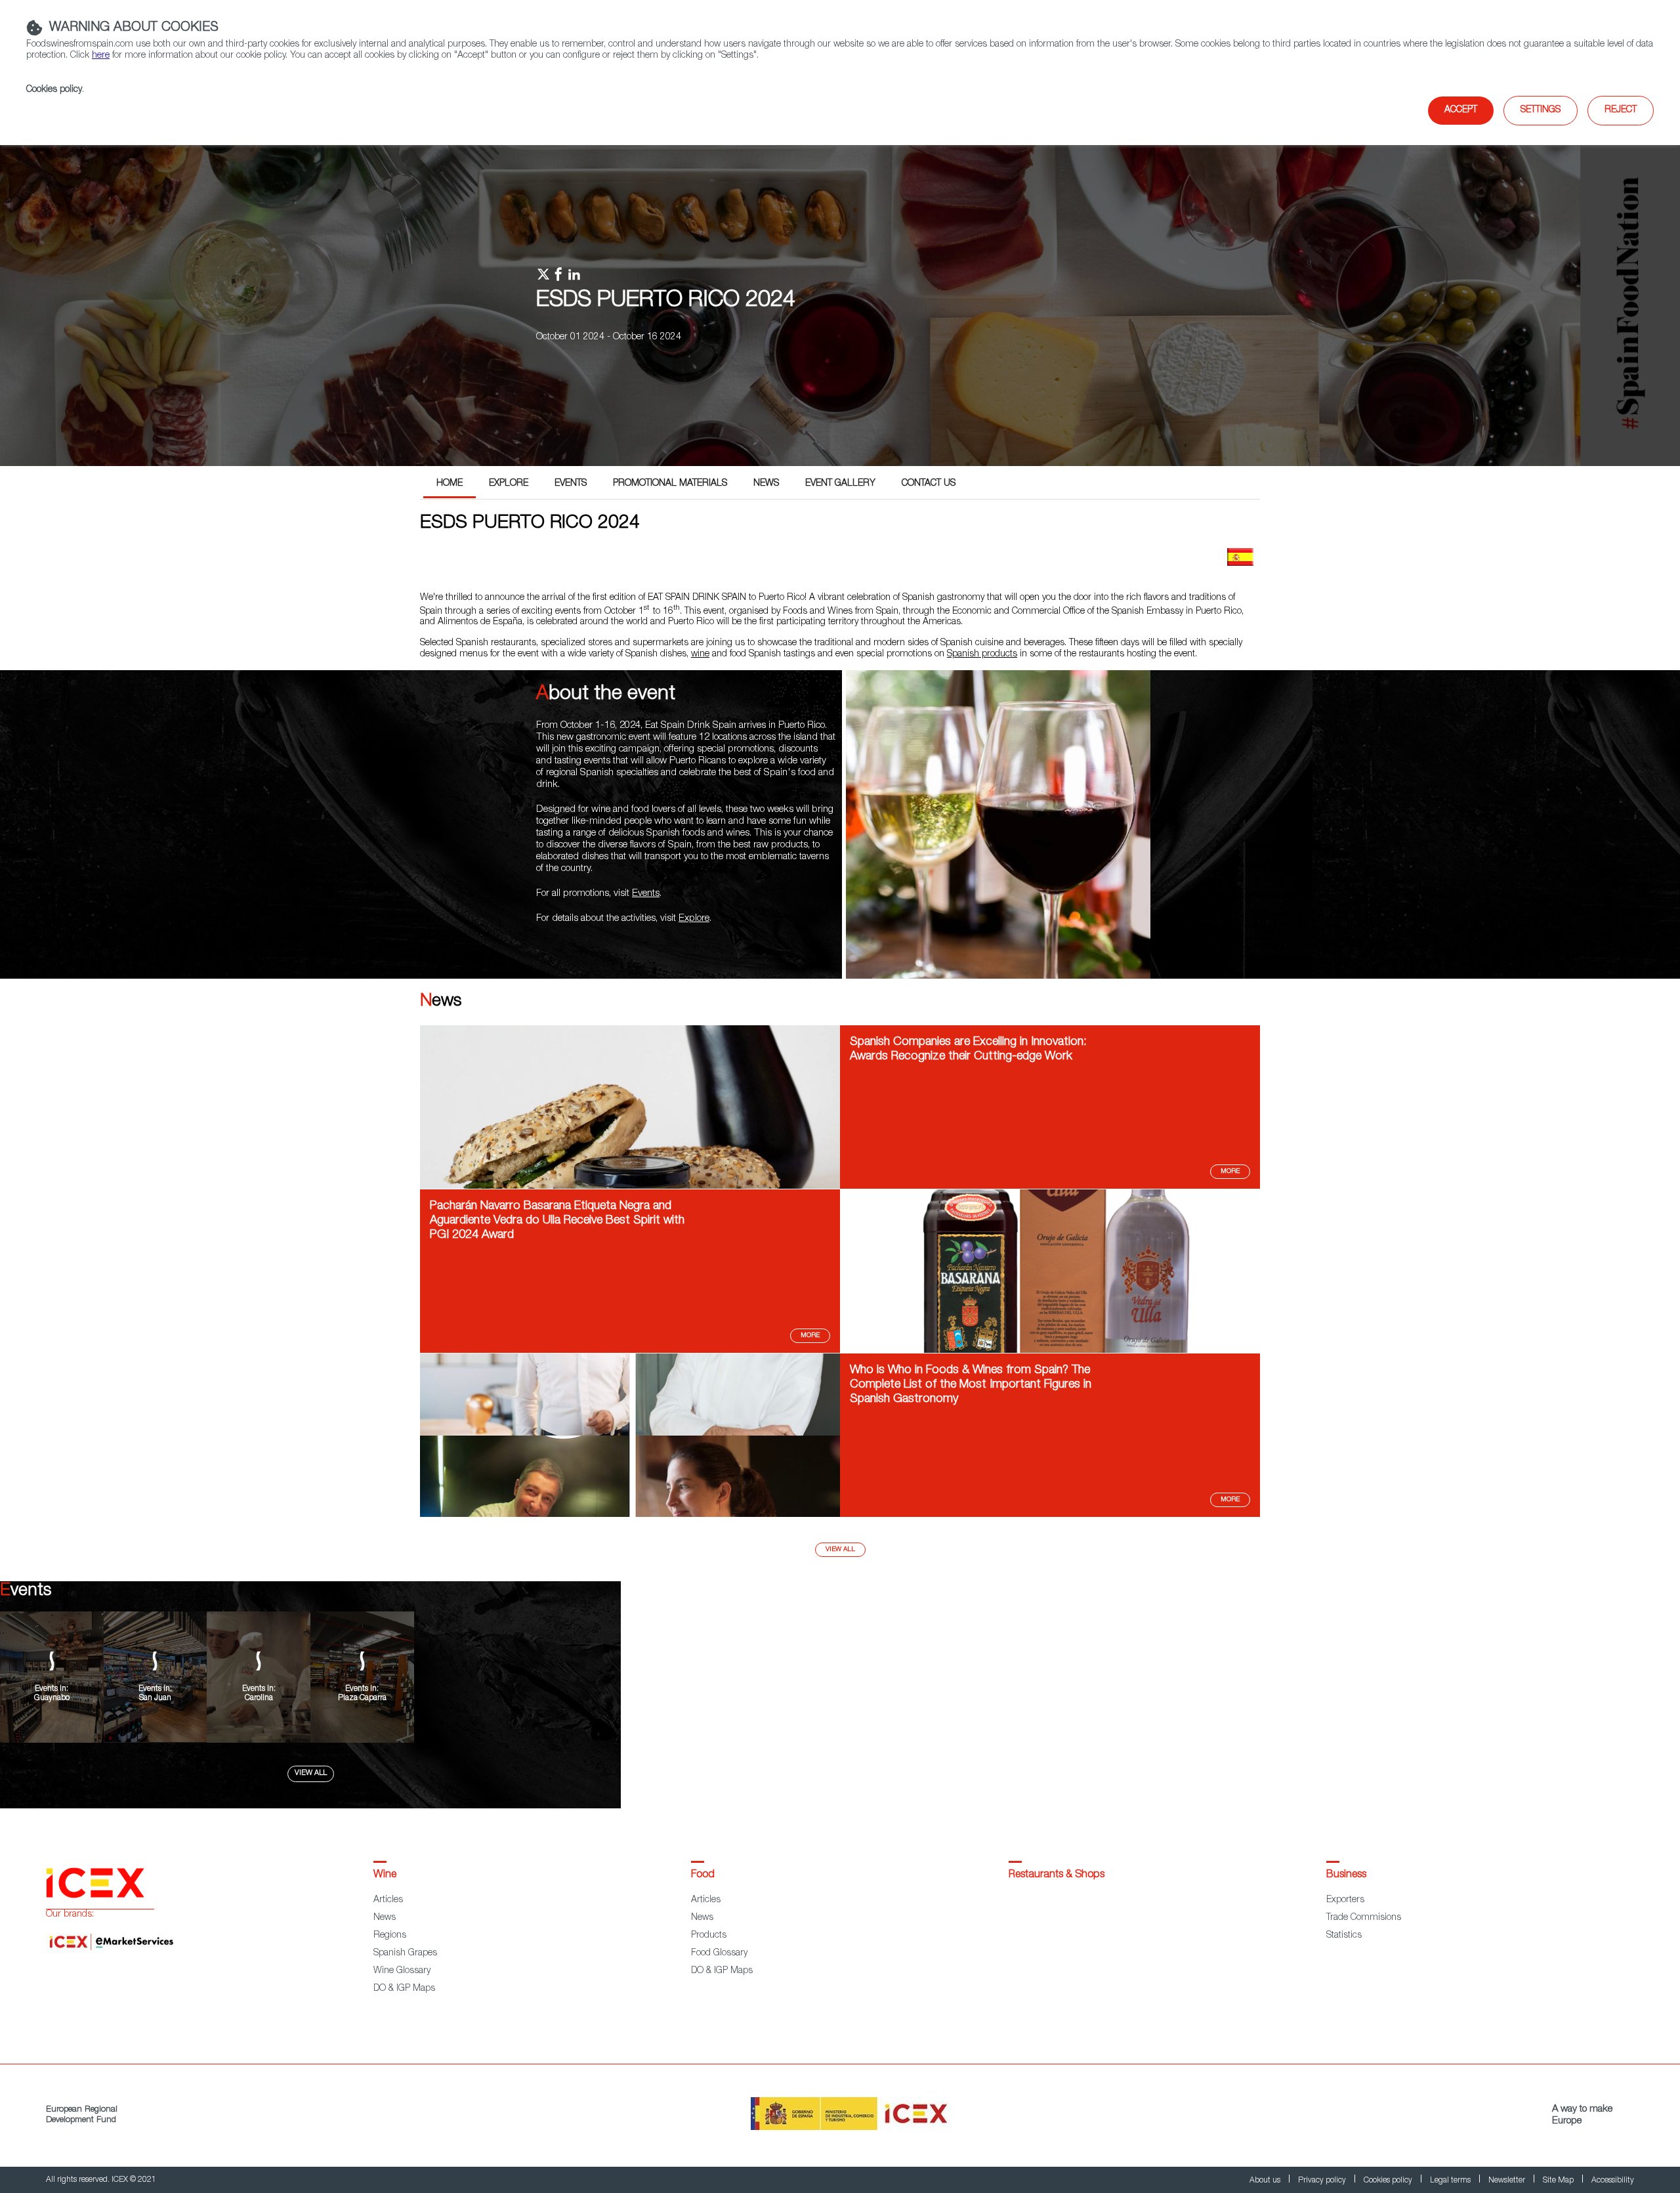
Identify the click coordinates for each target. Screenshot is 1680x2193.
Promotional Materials (670, 484)
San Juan (155, 1698)
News (766, 484)
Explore (509, 484)
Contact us (929, 484)
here (101, 56)
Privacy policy (1323, 2181)
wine (700, 654)
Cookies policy (54, 90)
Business (1346, 1875)
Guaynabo (52, 1698)
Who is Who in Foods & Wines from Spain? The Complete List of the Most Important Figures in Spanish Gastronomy (971, 1385)
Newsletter (1508, 2181)
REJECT (1621, 110)
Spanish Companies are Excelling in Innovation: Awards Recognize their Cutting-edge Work (968, 1050)
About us (1266, 2181)
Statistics (1344, 1936)
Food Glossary (719, 1953)
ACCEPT (1461, 110)
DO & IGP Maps (404, 1989)
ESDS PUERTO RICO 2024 (666, 301)
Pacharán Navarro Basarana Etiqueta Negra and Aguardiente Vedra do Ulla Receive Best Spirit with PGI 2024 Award (557, 1221)
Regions (390, 1936)
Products (709, 1936)
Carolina (259, 1698)
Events (571, 484)
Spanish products (982, 654)
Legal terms (1451, 2181)
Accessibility (1613, 2181)
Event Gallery (840, 484)
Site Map (1559, 2181)
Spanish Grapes (405, 1953)
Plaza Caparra (362, 1698)
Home (450, 484)
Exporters (1345, 1900)
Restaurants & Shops (1057, 1875)
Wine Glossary (402, 1971)
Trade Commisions (1364, 1918)
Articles (388, 1900)
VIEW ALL (311, 1773)
